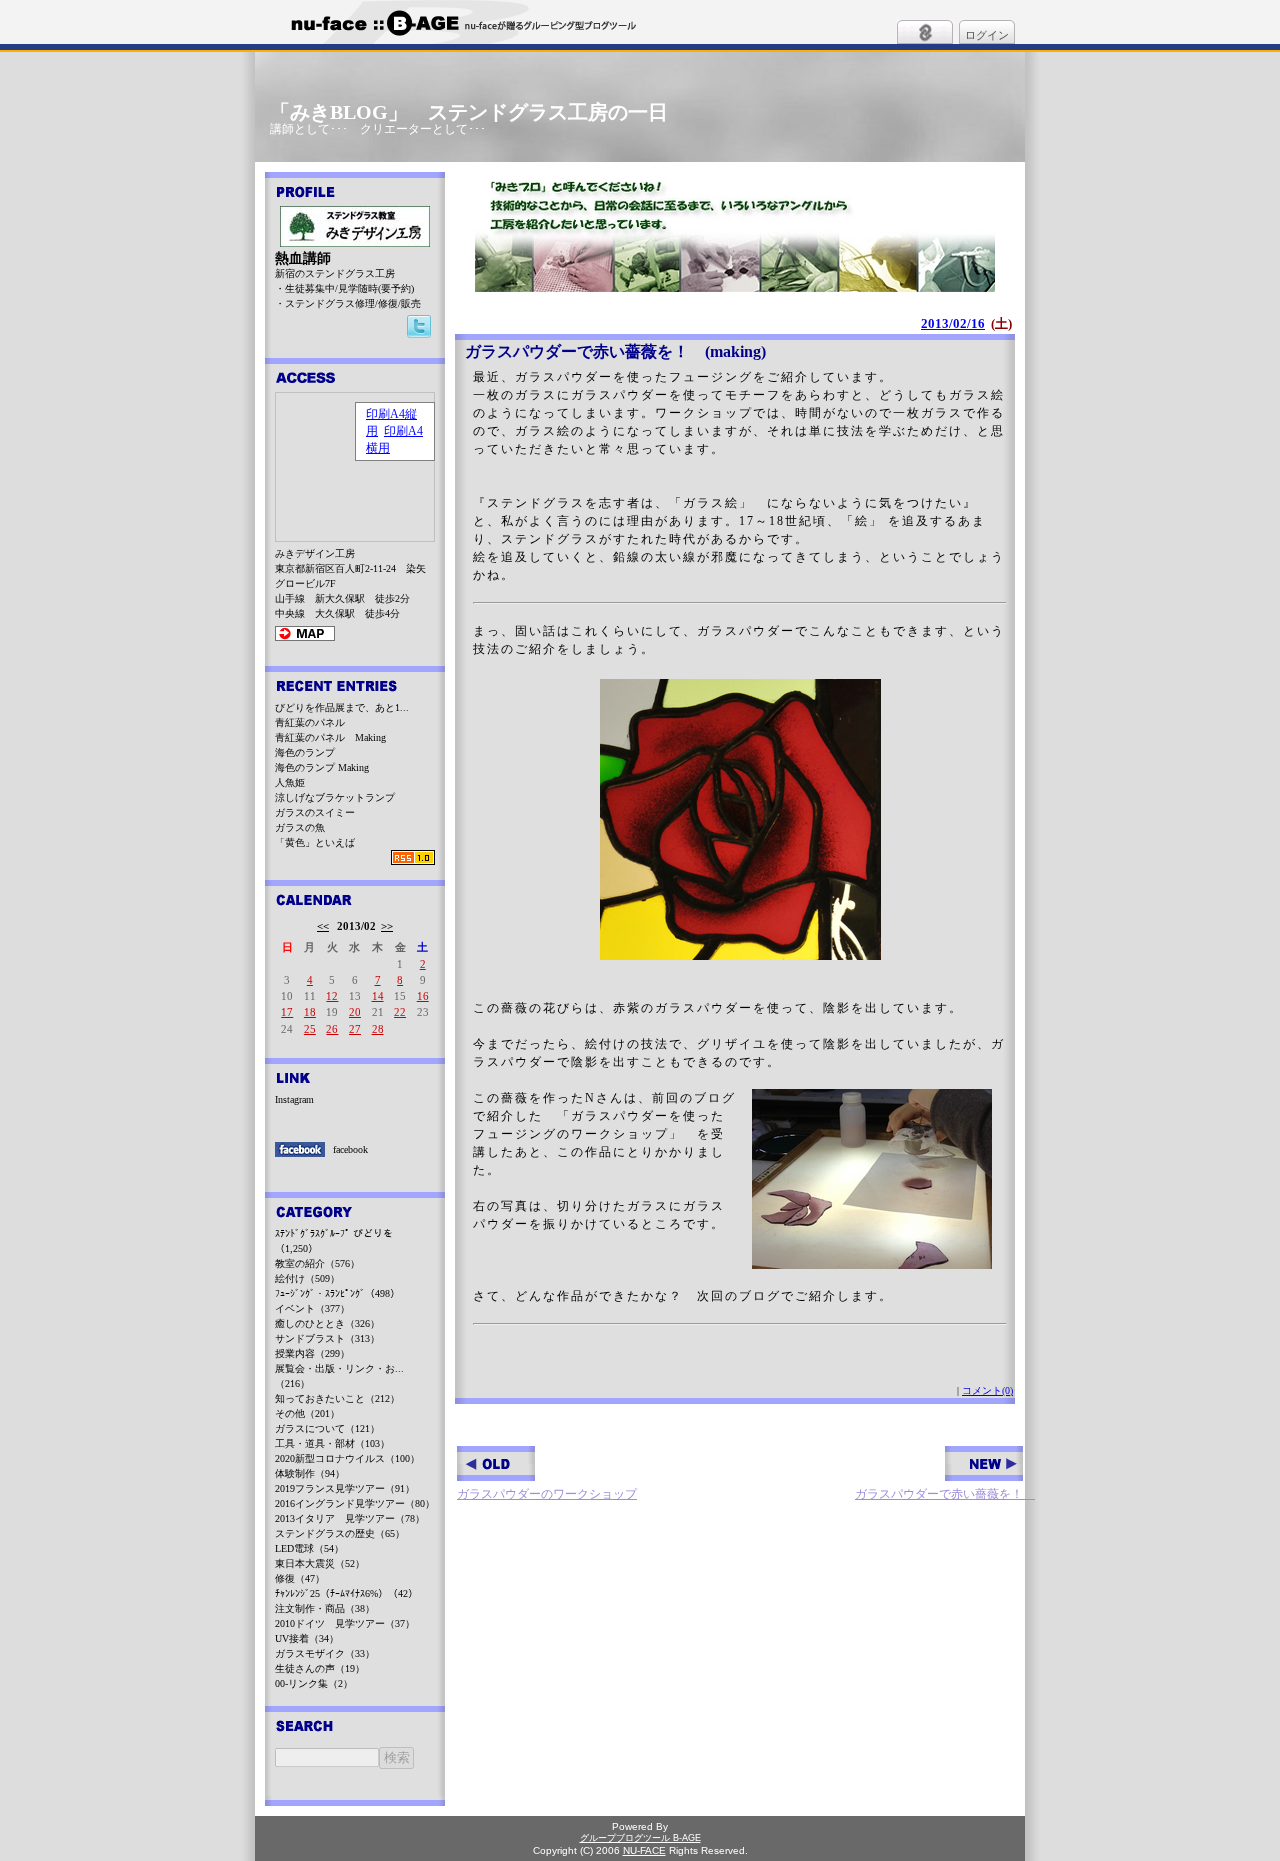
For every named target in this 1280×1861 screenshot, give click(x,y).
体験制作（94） (310, 1473)
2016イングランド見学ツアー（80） (355, 1503)
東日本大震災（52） (320, 1563)
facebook (350, 1149)
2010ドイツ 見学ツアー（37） (345, 1623)
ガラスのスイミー (315, 812)
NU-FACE (644, 1850)
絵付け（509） (307, 1278)
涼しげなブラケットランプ (335, 797)
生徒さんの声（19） (320, 1668)
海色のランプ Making (322, 767)
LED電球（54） (309, 1548)
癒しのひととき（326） (327, 1323)
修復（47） (300, 1578)
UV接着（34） (307, 1638)
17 (287, 1012)
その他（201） (307, 1413)
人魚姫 (290, 782)
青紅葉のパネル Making (330, 737)
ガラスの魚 (300, 827)
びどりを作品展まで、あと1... (342, 707)
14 (378, 996)
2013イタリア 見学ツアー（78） (350, 1518)
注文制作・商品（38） (325, 1608)
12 (332, 996)
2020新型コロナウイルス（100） (347, 1458)
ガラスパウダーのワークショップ (547, 1494)
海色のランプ (305, 752)
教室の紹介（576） (317, 1263)
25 (310, 1029)
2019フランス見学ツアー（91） (345, 1488)
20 (355, 1012)
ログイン (987, 35)
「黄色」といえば (315, 842)
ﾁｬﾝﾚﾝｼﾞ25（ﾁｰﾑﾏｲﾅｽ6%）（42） (346, 1593)
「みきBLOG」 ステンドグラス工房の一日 (469, 112)
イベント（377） (312, 1308)
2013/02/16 (953, 323)
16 (423, 996)
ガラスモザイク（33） (325, 1653)
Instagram (294, 1099)
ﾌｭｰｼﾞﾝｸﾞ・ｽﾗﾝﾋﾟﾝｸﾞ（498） (337, 1293)
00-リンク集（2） (314, 1683)
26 (332, 1029)
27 (355, 1029)
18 (310, 1012)
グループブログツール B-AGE (640, 1838)
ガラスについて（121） (327, 1428)
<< (323, 926)
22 (400, 1012)
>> (387, 926)
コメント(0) (987, 1390)
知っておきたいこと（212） (337, 1398)
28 (378, 1029)
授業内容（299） (312, 1353)
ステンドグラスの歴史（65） (340, 1533)
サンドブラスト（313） (327, 1338)
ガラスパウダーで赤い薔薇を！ (945, 1494)
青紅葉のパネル (310, 722)
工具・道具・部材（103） (332, 1443)
